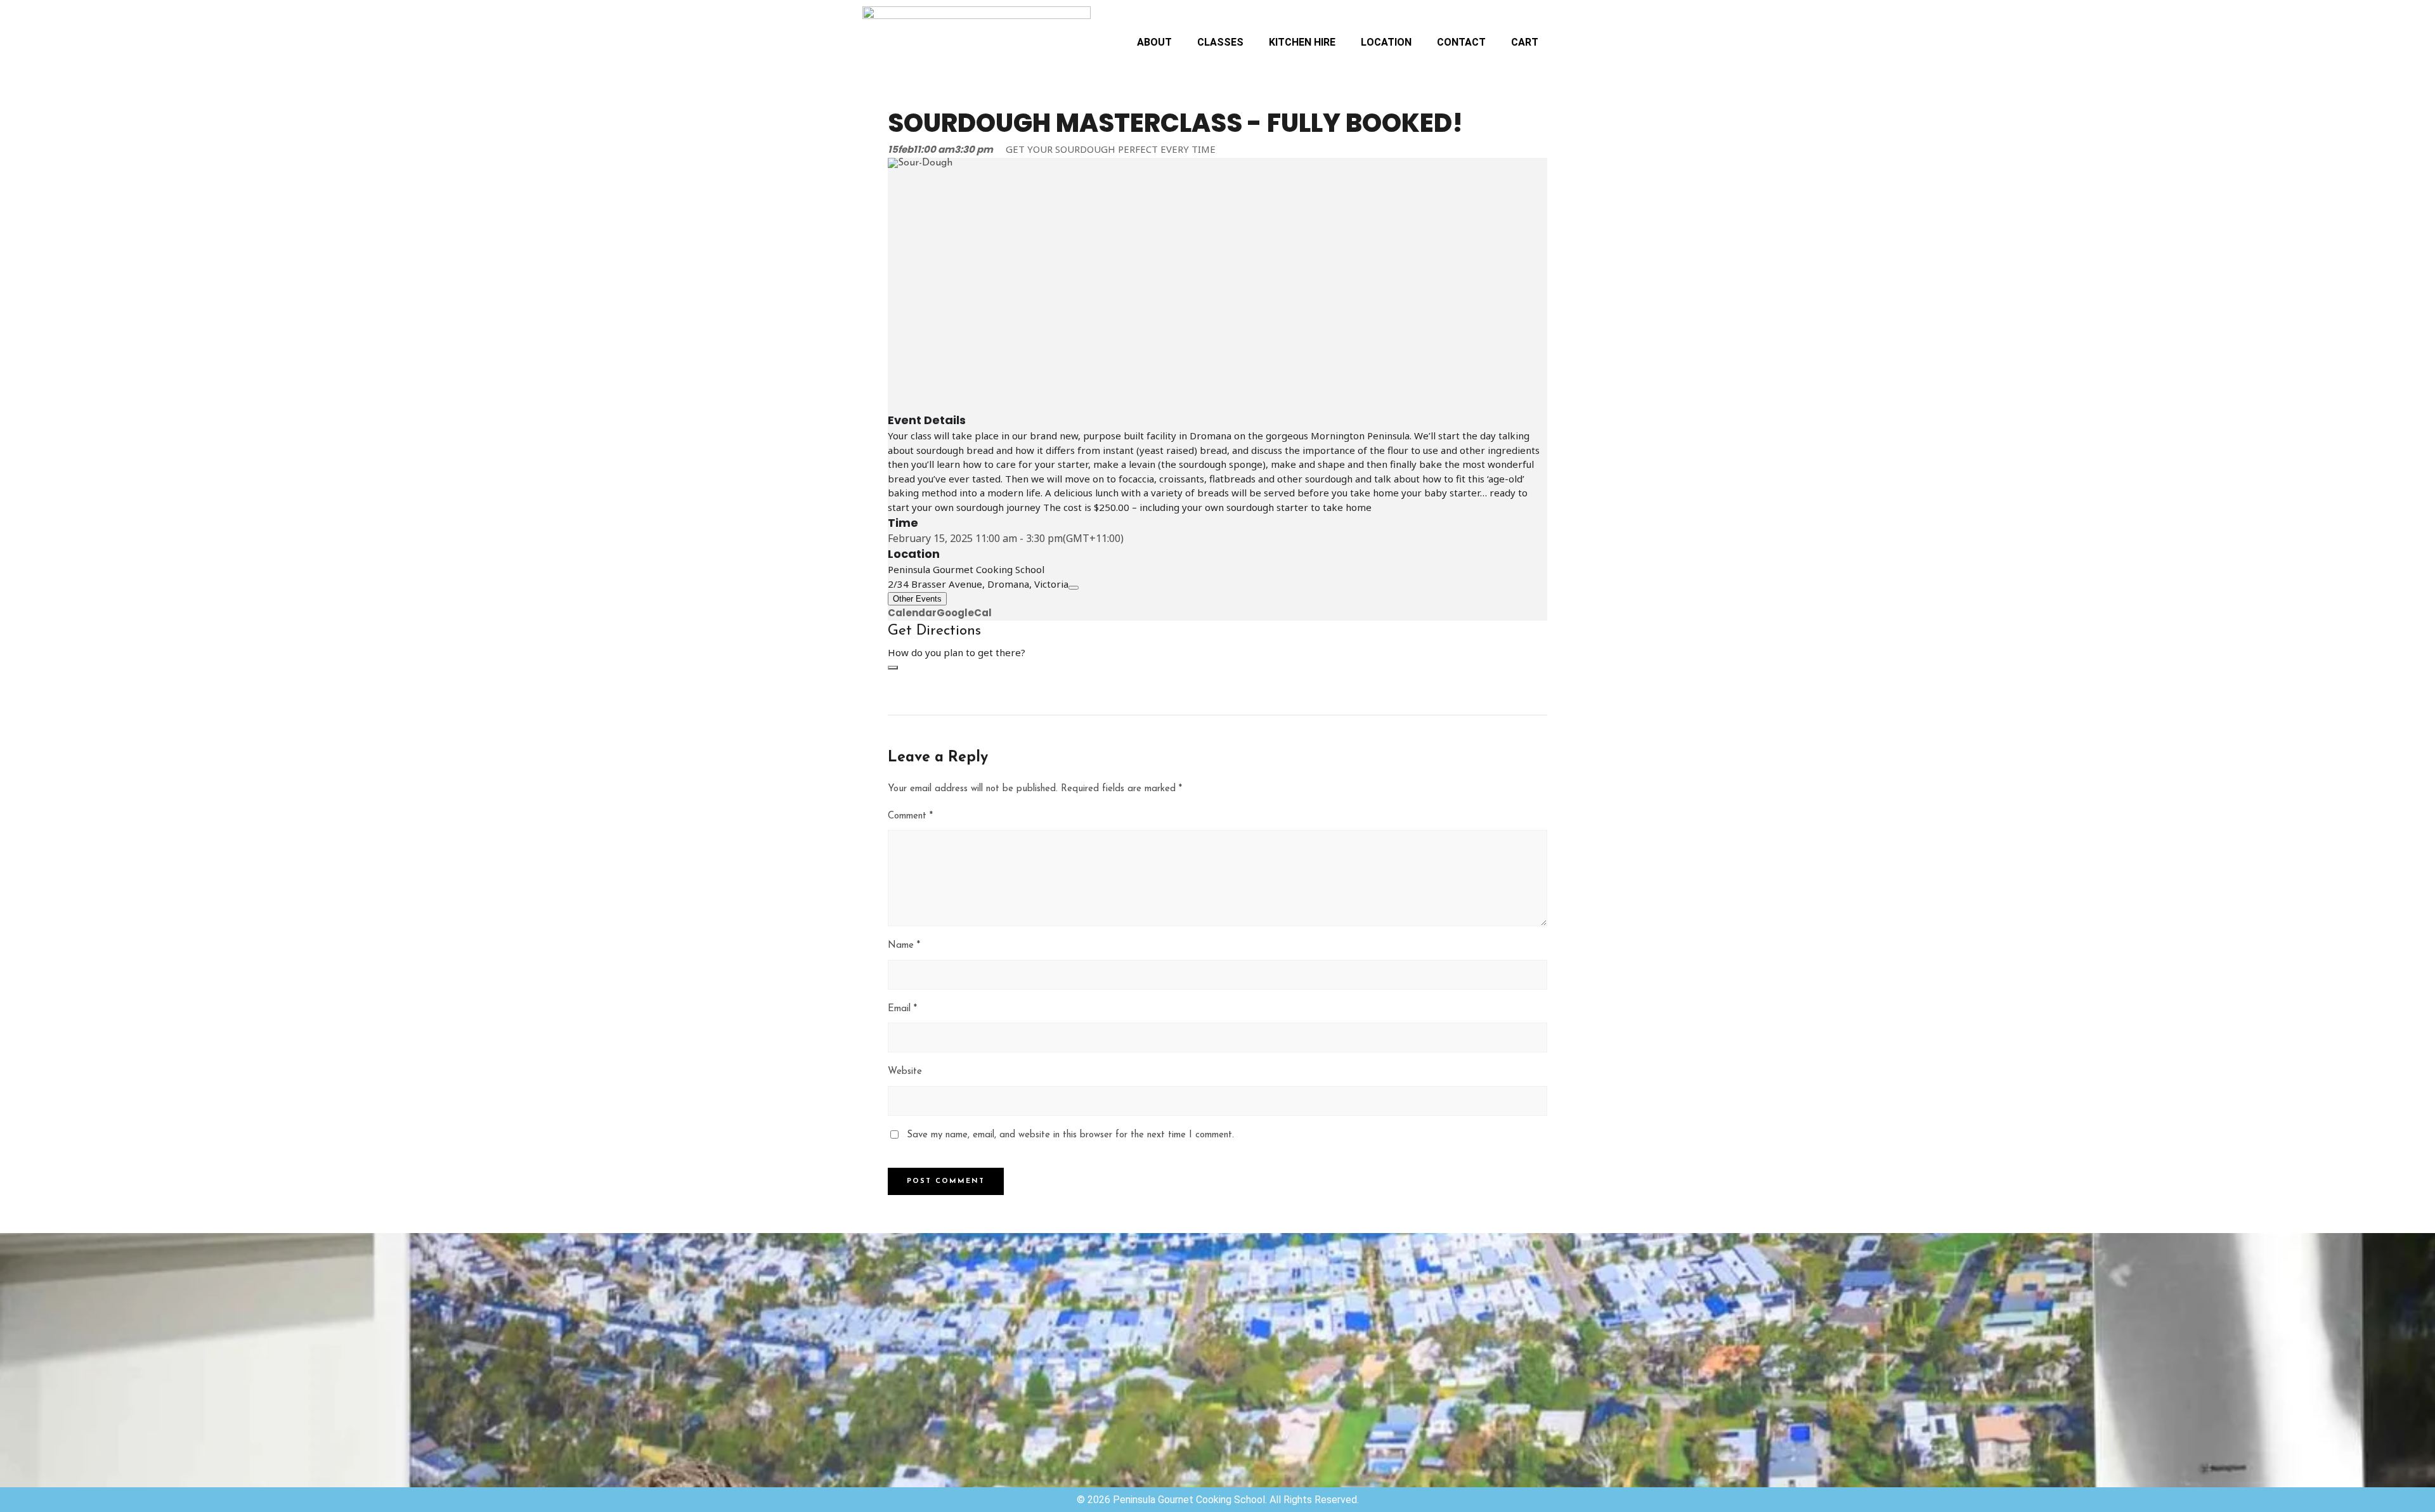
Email (902, 1009)
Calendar (912, 613)
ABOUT (1154, 42)
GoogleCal (964, 613)
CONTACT (1461, 42)
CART (1525, 42)
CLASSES (1220, 42)
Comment (910, 816)
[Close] (893, 668)
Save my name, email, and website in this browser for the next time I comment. (1070, 1135)
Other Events (917, 599)
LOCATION (1386, 42)
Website (905, 1072)
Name (904, 946)
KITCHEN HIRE (1302, 42)
